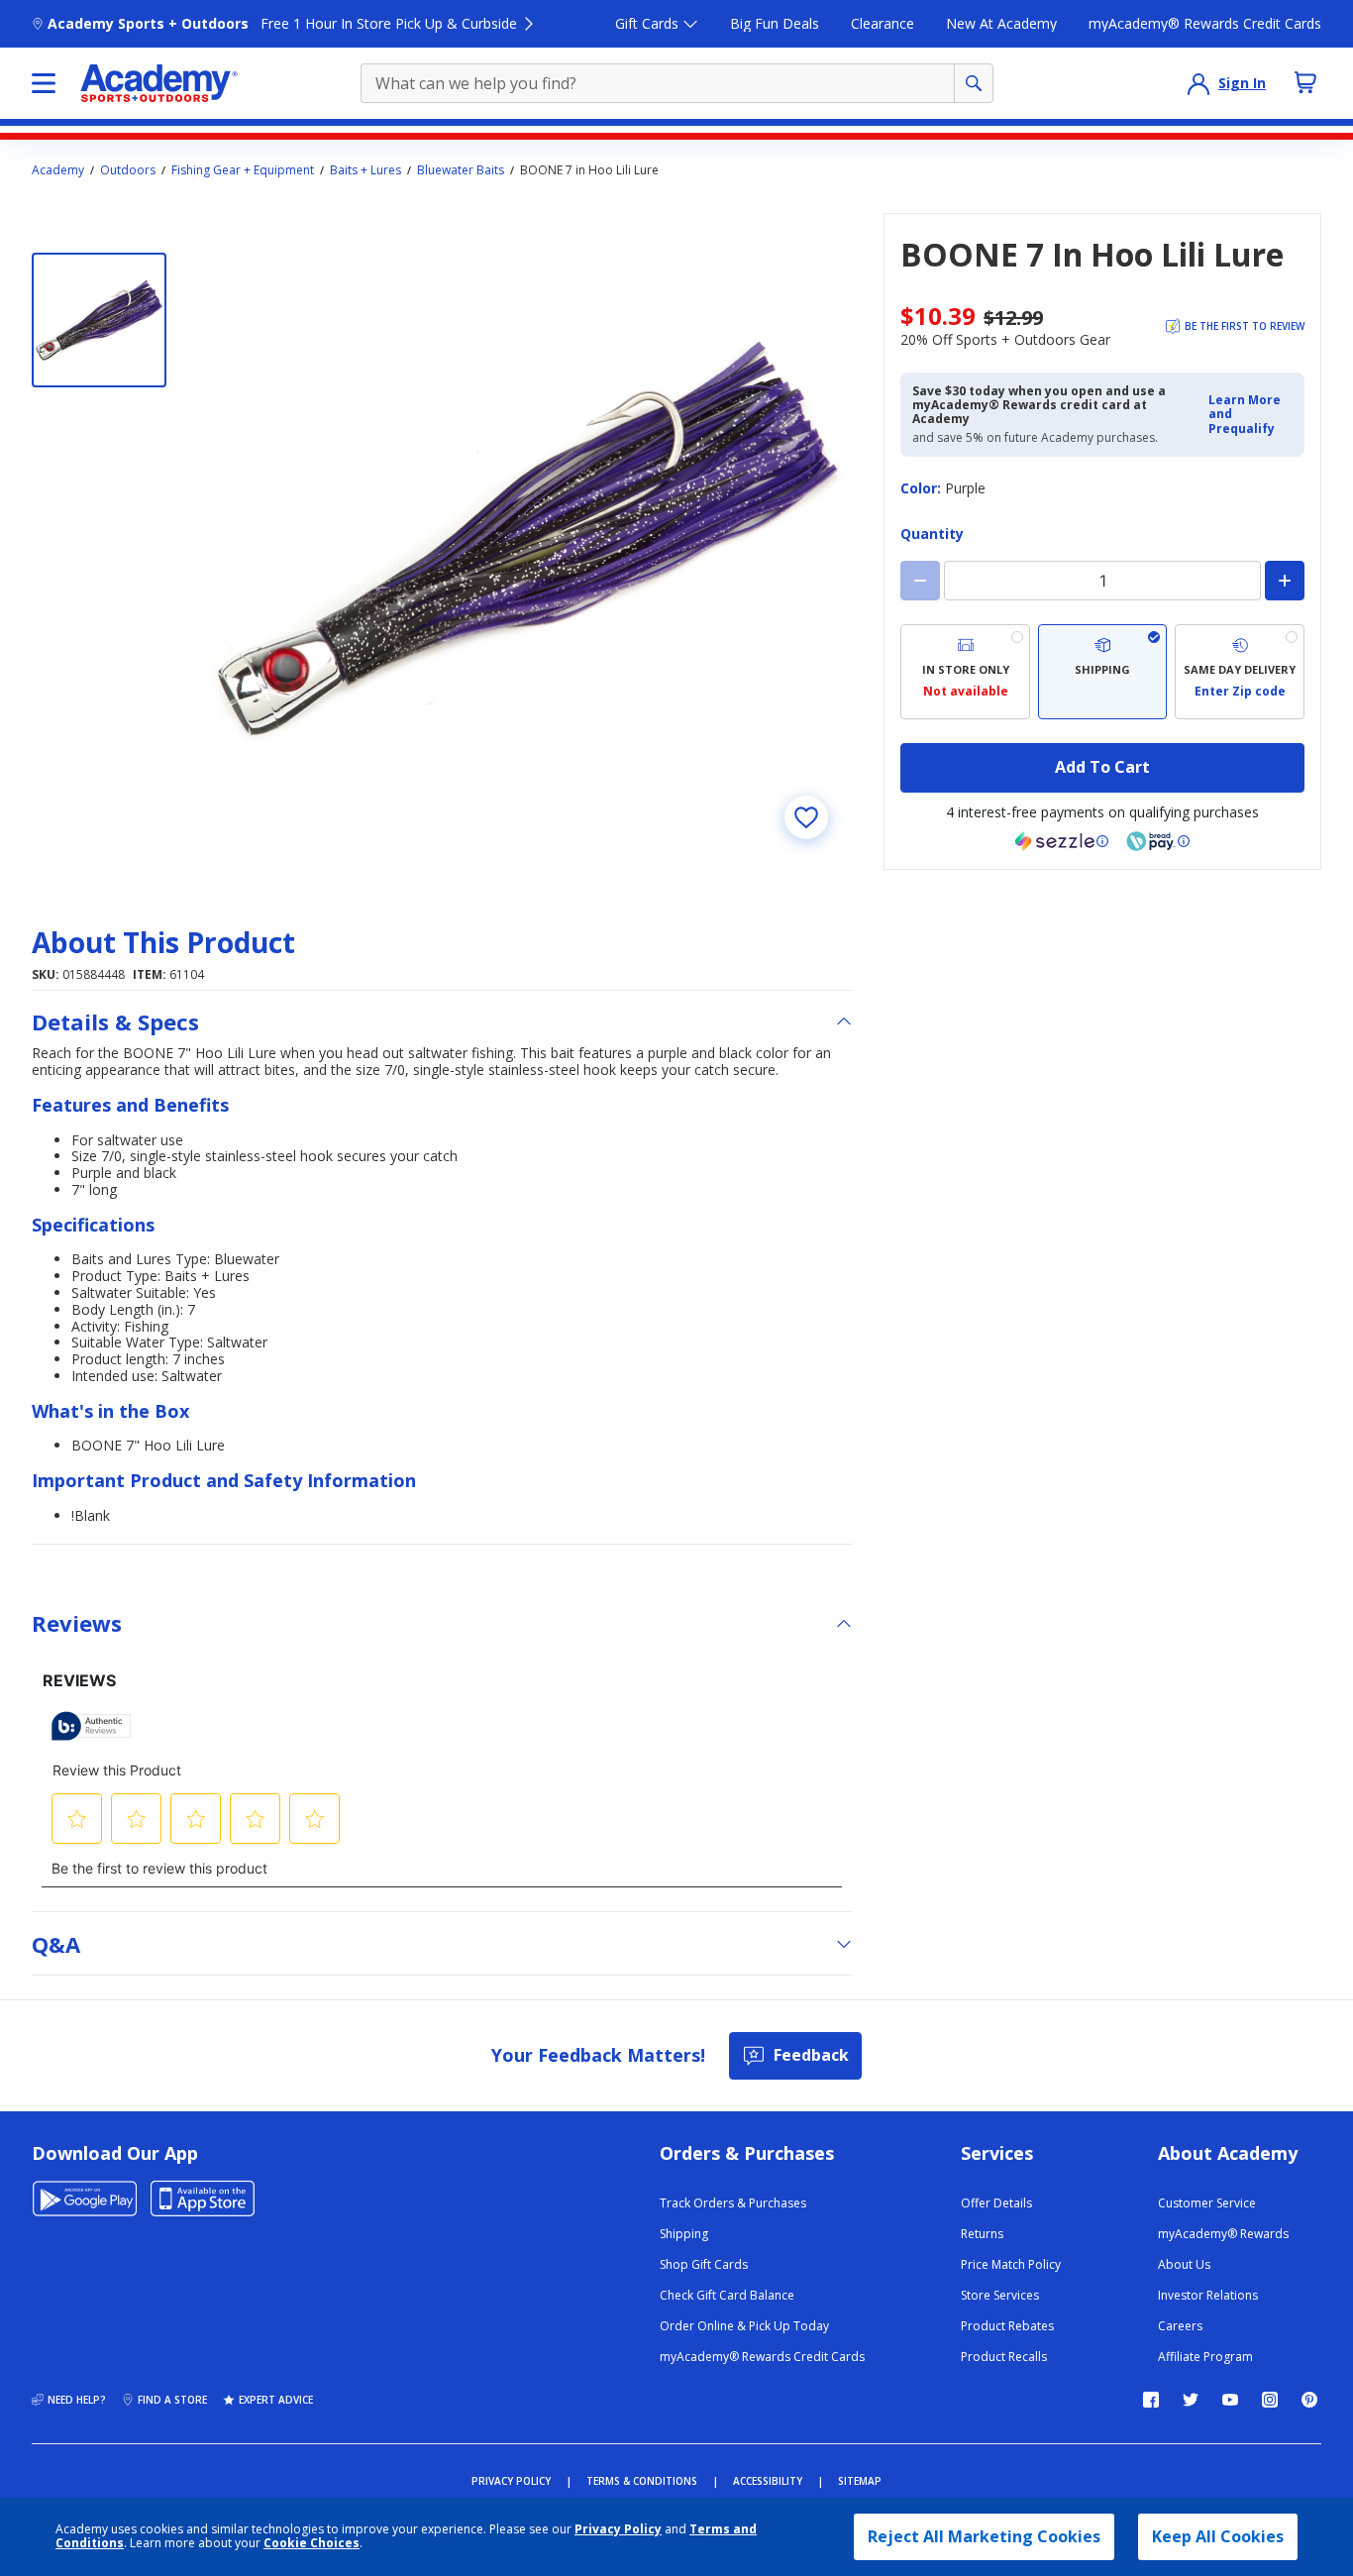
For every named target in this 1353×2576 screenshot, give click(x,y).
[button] (1250, 415)
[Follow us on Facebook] (1151, 2400)
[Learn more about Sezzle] (1062, 841)
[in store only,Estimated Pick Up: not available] (965, 672)
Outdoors (128, 170)
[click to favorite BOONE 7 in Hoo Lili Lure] (806, 817)
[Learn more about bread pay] (1158, 841)
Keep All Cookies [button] (1218, 2536)
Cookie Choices (312, 2543)
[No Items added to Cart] (1305, 82)
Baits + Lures (365, 170)
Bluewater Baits (461, 170)
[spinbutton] (1102, 581)
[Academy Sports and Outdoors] (159, 83)
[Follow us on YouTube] (1230, 2400)
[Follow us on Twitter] (1191, 2400)
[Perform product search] (974, 83)
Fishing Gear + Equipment (243, 170)
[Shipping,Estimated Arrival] (1103, 672)
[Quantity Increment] (1285, 581)
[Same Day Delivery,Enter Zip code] (1240, 672)
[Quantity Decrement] (920, 581)
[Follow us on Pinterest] (1309, 2400)
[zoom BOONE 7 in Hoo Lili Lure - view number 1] (527, 538)
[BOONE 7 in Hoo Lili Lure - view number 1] (99, 320)
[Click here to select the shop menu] (44, 83)
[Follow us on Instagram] (1270, 2400)
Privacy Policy (618, 2529)
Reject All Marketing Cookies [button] (984, 2536)
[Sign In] (1198, 83)
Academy (58, 170)
